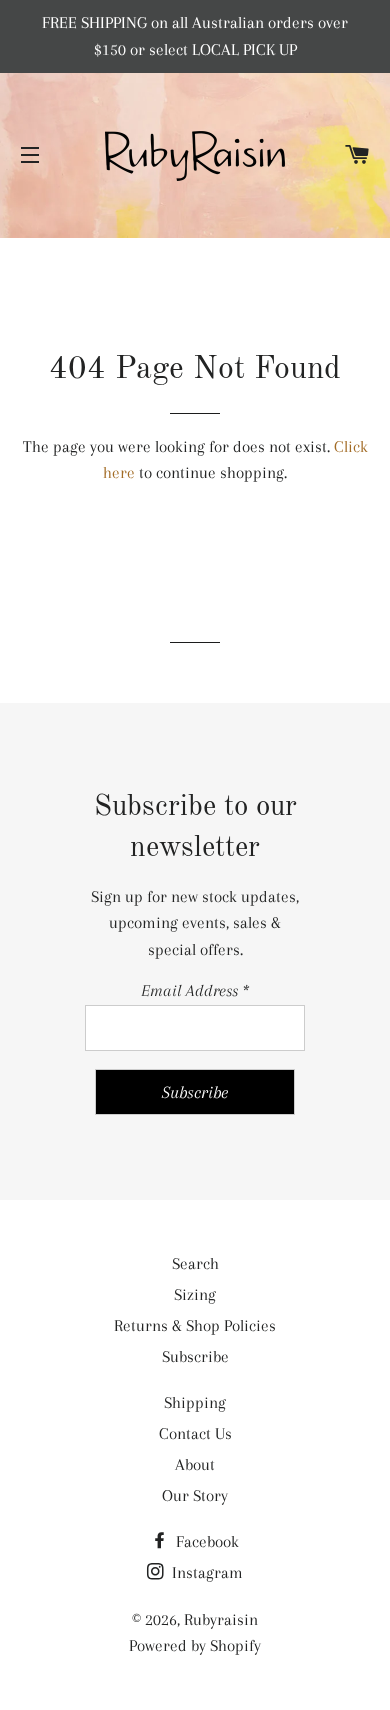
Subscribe (195, 1356)
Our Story (195, 1495)
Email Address (195, 990)
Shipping (195, 1402)
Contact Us (195, 1433)
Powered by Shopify (195, 1645)
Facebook (205, 1541)
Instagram (205, 1572)
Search (195, 1263)
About (195, 1464)
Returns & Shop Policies (195, 1325)
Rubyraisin (221, 1619)
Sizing (195, 1294)
